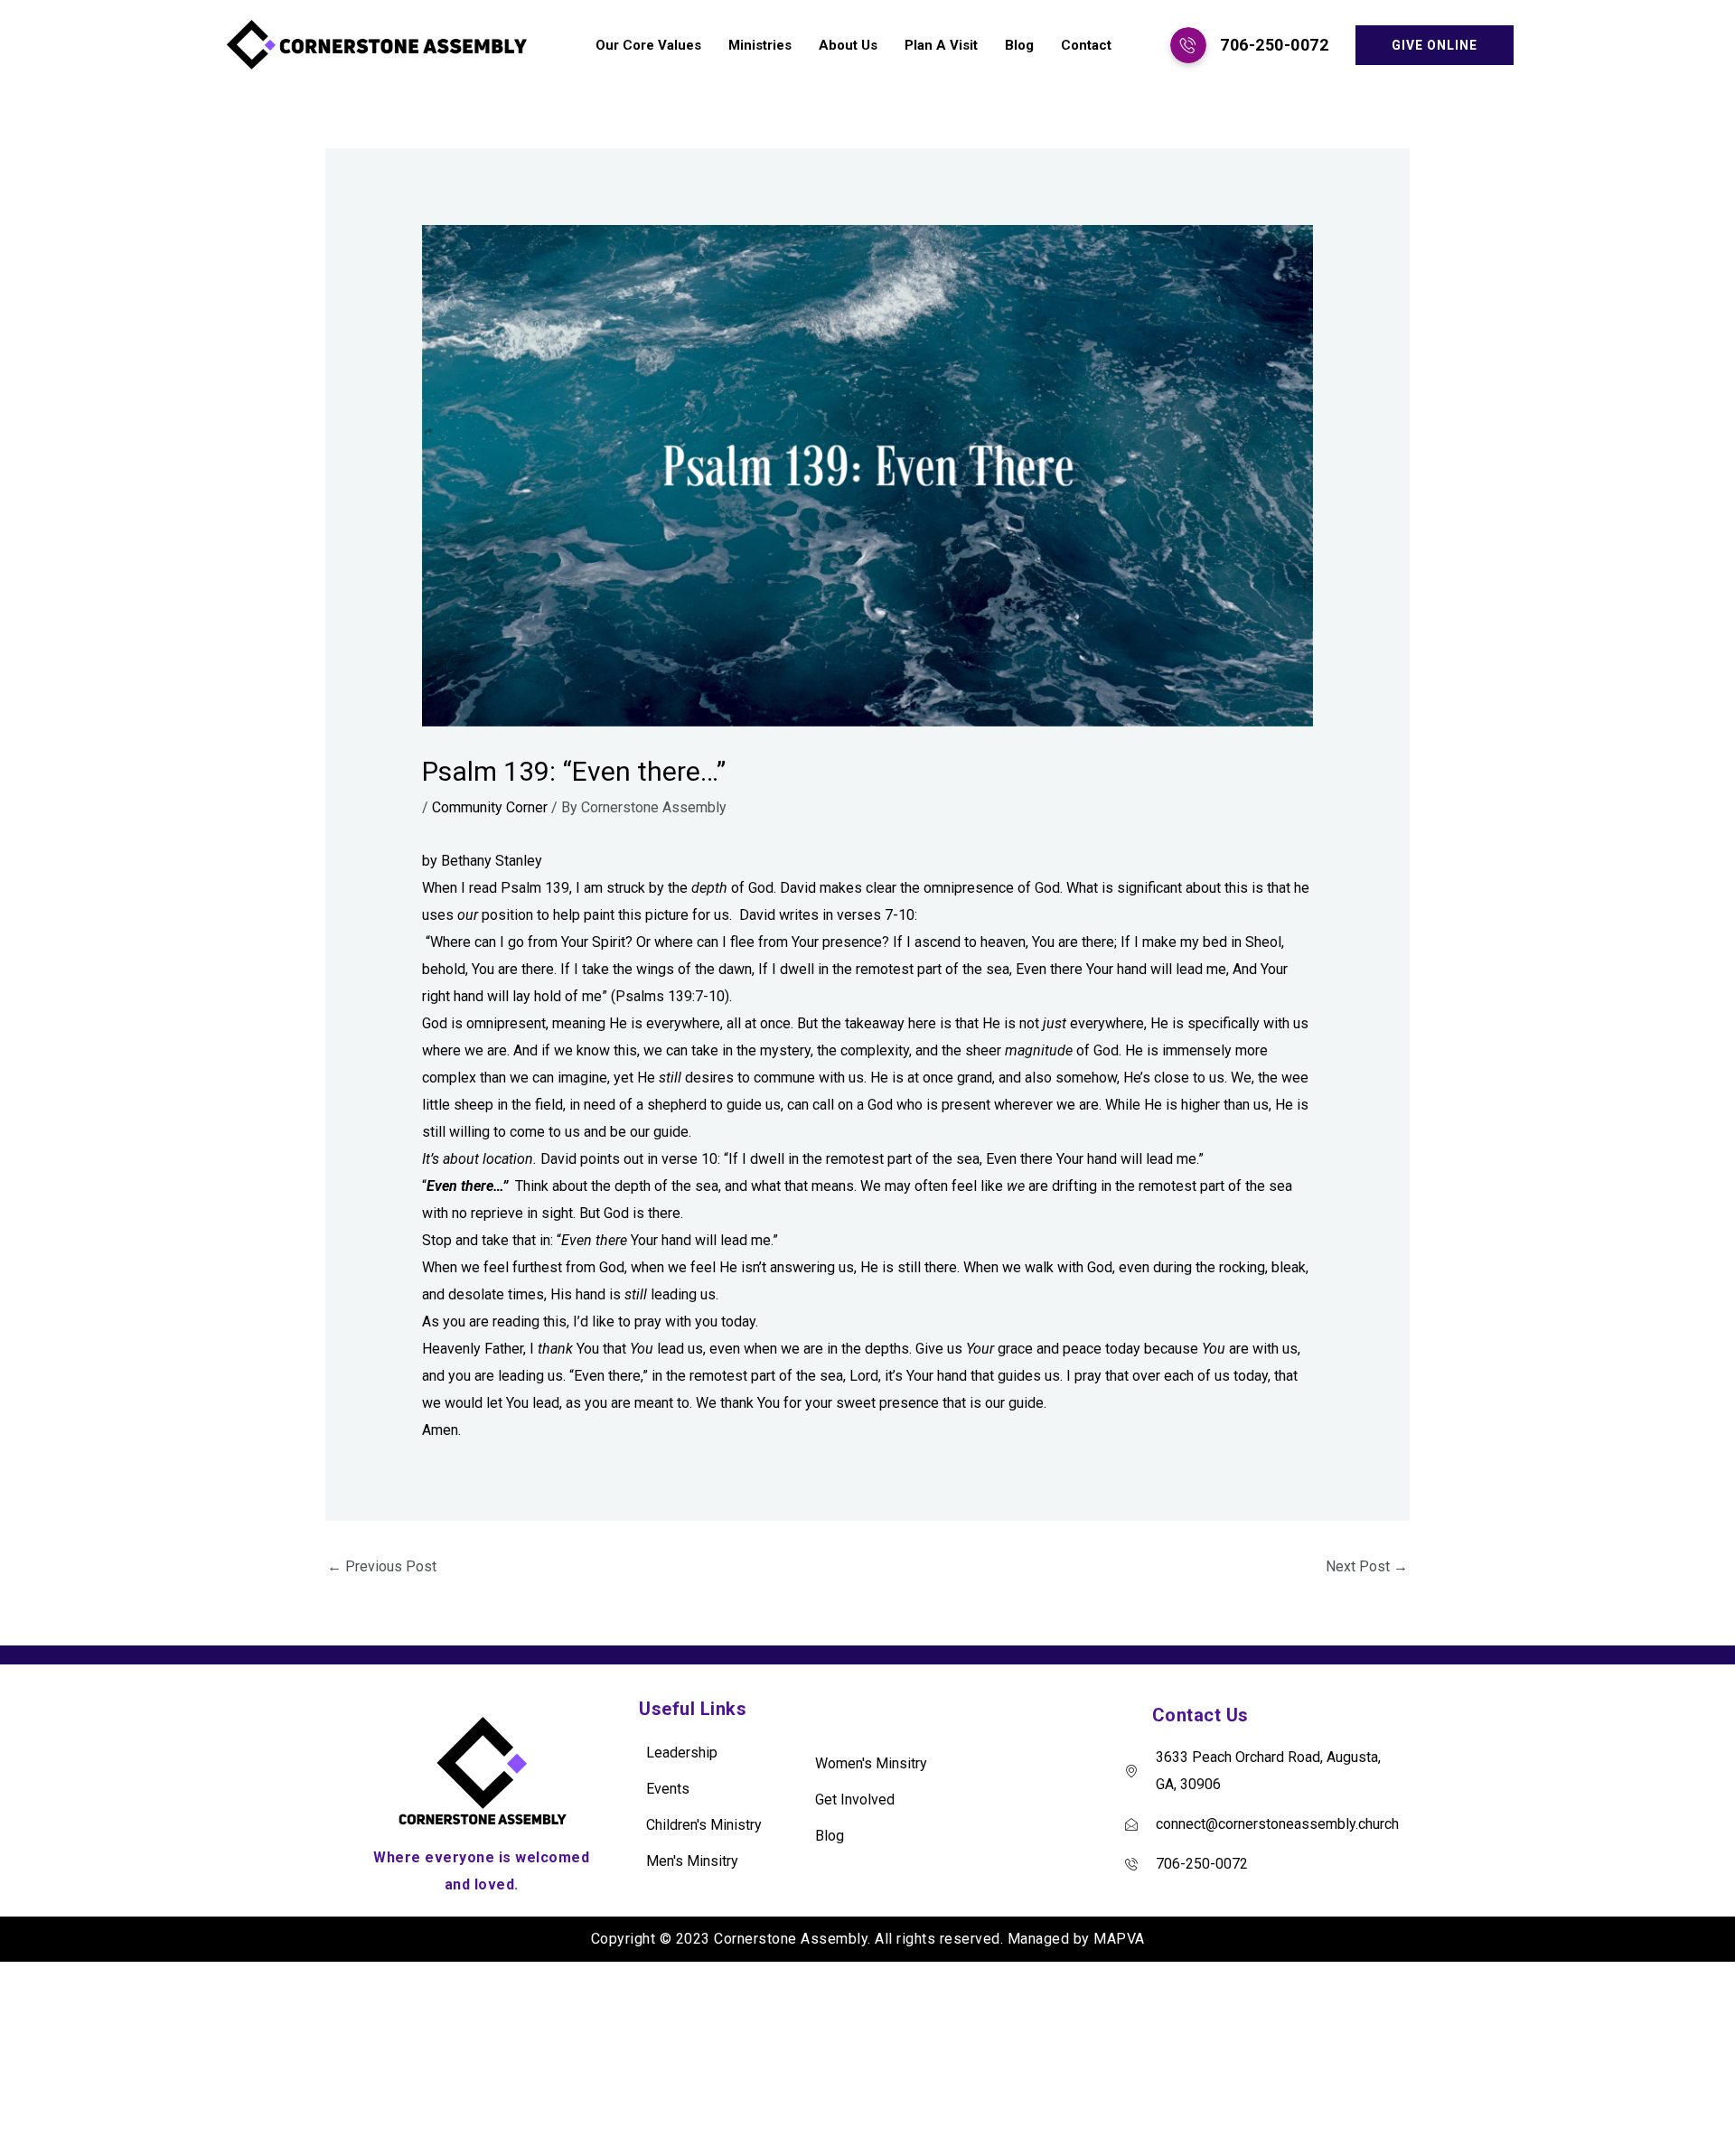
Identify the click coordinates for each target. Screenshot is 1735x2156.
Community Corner (490, 807)
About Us (848, 45)
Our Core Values (648, 45)
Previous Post (382, 1566)
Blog (1019, 45)
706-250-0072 (1274, 45)
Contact (1086, 45)
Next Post (1367, 1566)
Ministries (760, 45)
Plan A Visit (941, 45)
